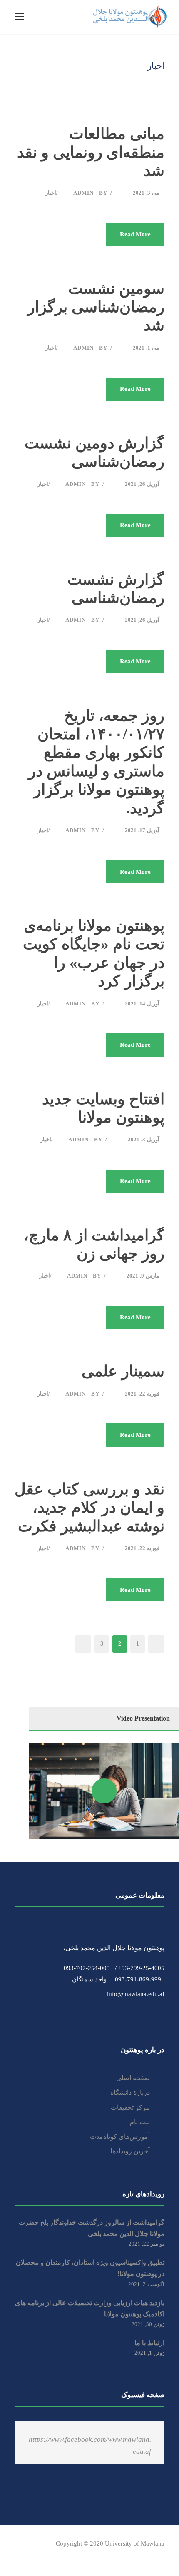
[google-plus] (32, 2555)
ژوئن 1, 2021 (149, 2353)
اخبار (51, 193)
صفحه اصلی (133, 2078)
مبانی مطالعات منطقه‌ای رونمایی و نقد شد (91, 152)
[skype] (61, 2555)
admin (83, 193)
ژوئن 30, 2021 (148, 2324)
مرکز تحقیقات (130, 2107)
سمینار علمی (123, 1371)
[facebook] (18, 2555)
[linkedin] (47, 2555)
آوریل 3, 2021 (144, 1139)
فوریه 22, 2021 (142, 1394)
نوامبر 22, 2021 (147, 2244)
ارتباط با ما (149, 2343)
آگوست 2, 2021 (146, 2284)
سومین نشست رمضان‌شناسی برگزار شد (96, 307)
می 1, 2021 (146, 348)
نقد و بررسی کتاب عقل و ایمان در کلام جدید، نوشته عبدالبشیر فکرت (89, 1508)
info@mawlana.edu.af (133, 1994)
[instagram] (91, 2555)
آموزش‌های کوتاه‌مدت (120, 2137)
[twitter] (76, 2555)
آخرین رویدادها (130, 2151)
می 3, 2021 (146, 193)
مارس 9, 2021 (143, 1276)
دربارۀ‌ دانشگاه (130, 2092)
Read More (135, 234)
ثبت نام (140, 2122)
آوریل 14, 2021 (142, 1004)
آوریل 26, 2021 (142, 484)
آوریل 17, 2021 (142, 830)
